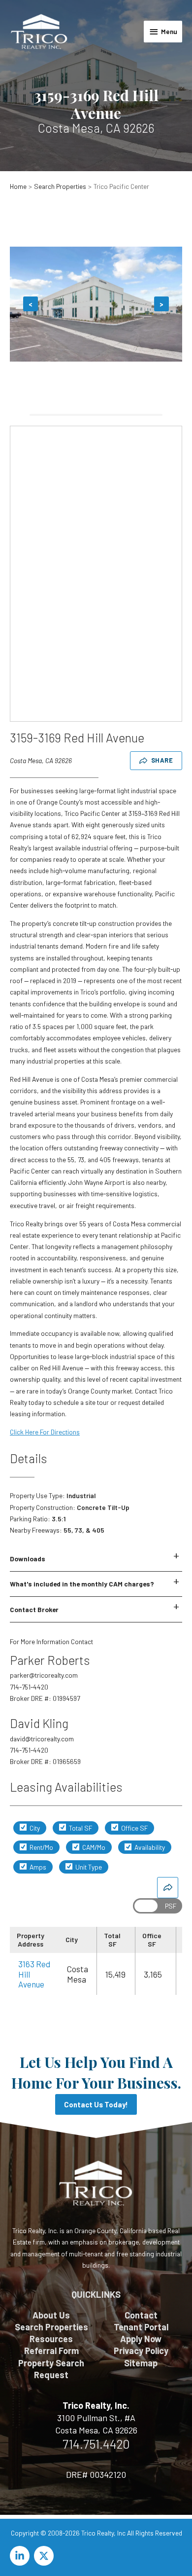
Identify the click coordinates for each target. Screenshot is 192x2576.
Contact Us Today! (96, 2104)
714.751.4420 (96, 2444)
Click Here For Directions (45, 1432)
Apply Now (141, 2339)
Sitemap (141, 2363)
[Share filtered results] (168, 1888)
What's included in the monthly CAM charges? (82, 1584)
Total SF (80, 1828)
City (34, 1828)
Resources (51, 2339)
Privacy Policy (141, 2351)
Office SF (134, 1828)
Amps (37, 1867)
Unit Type (88, 1867)
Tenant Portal (141, 2327)
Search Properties (51, 2327)
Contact (141, 2315)
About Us (51, 2315)
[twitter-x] (45, 2556)
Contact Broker (34, 1609)
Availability (149, 1847)
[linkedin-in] (21, 2556)
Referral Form (51, 2351)
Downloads (28, 1559)
